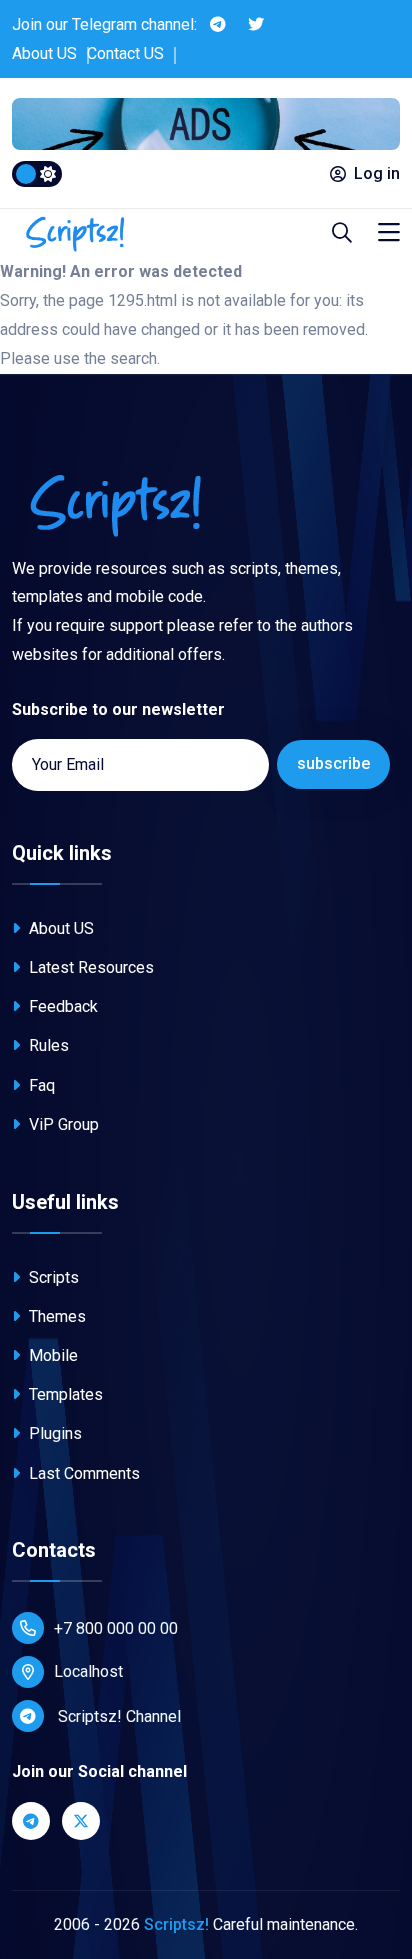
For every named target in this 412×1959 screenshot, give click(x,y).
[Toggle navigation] (389, 233)
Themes (55, 1316)
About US (44, 53)
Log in (377, 173)
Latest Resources (89, 967)
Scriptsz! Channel (117, 1716)
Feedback (61, 1006)
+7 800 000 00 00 (116, 1628)
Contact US (125, 53)
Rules (47, 1045)
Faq (40, 1085)
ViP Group (62, 1124)
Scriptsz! (176, 1924)
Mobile (51, 1355)
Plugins (53, 1433)
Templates (64, 1394)
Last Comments (82, 1473)
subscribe (333, 763)
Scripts (52, 1277)
